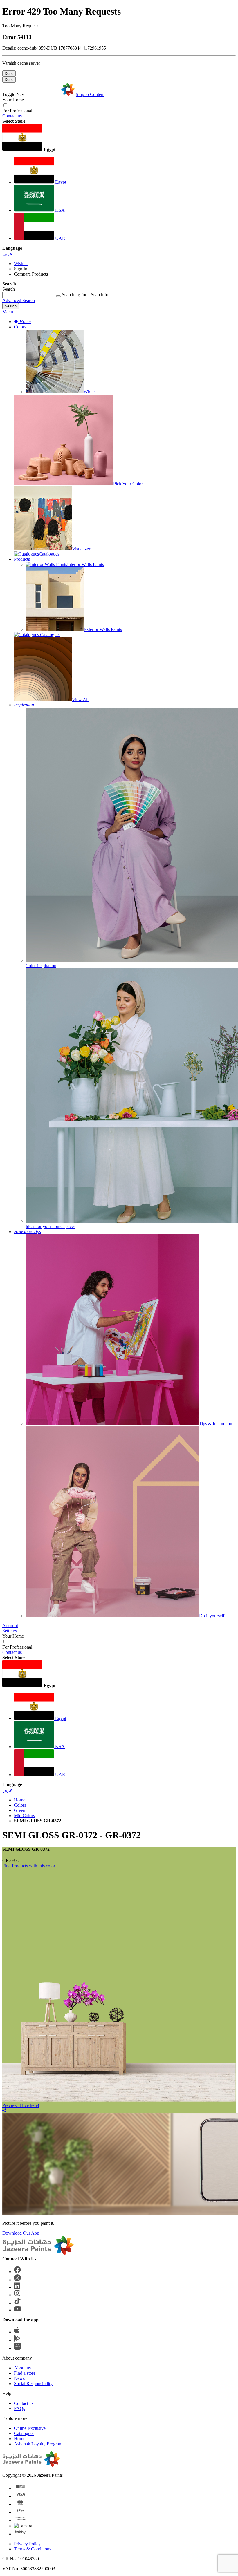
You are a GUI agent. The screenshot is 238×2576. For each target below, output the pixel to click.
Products (22, 559)
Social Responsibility (33, 2384)
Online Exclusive (30, 2428)
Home (20, 1800)
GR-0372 (11, 1860)
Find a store (25, 2373)
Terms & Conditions (33, 2549)
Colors (20, 327)
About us (22, 2368)
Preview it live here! (21, 2105)
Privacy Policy (27, 2544)
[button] (119, 138)
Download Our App (21, 2233)
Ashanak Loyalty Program (38, 2444)
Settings (10, 1631)
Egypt (60, 182)
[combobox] (29, 295)
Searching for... (76, 295)
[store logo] (50, 94)
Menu (8, 312)
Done (9, 74)
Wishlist (21, 264)
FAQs (19, 2408)
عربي (8, 254)
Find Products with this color (29, 1866)
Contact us (12, 116)
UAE (59, 238)
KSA (59, 210)
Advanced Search (19, 300)
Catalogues (24, 2433)
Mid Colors (24, 1816)
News (19, 2378)
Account (10, 1626)
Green (20, 1810)
